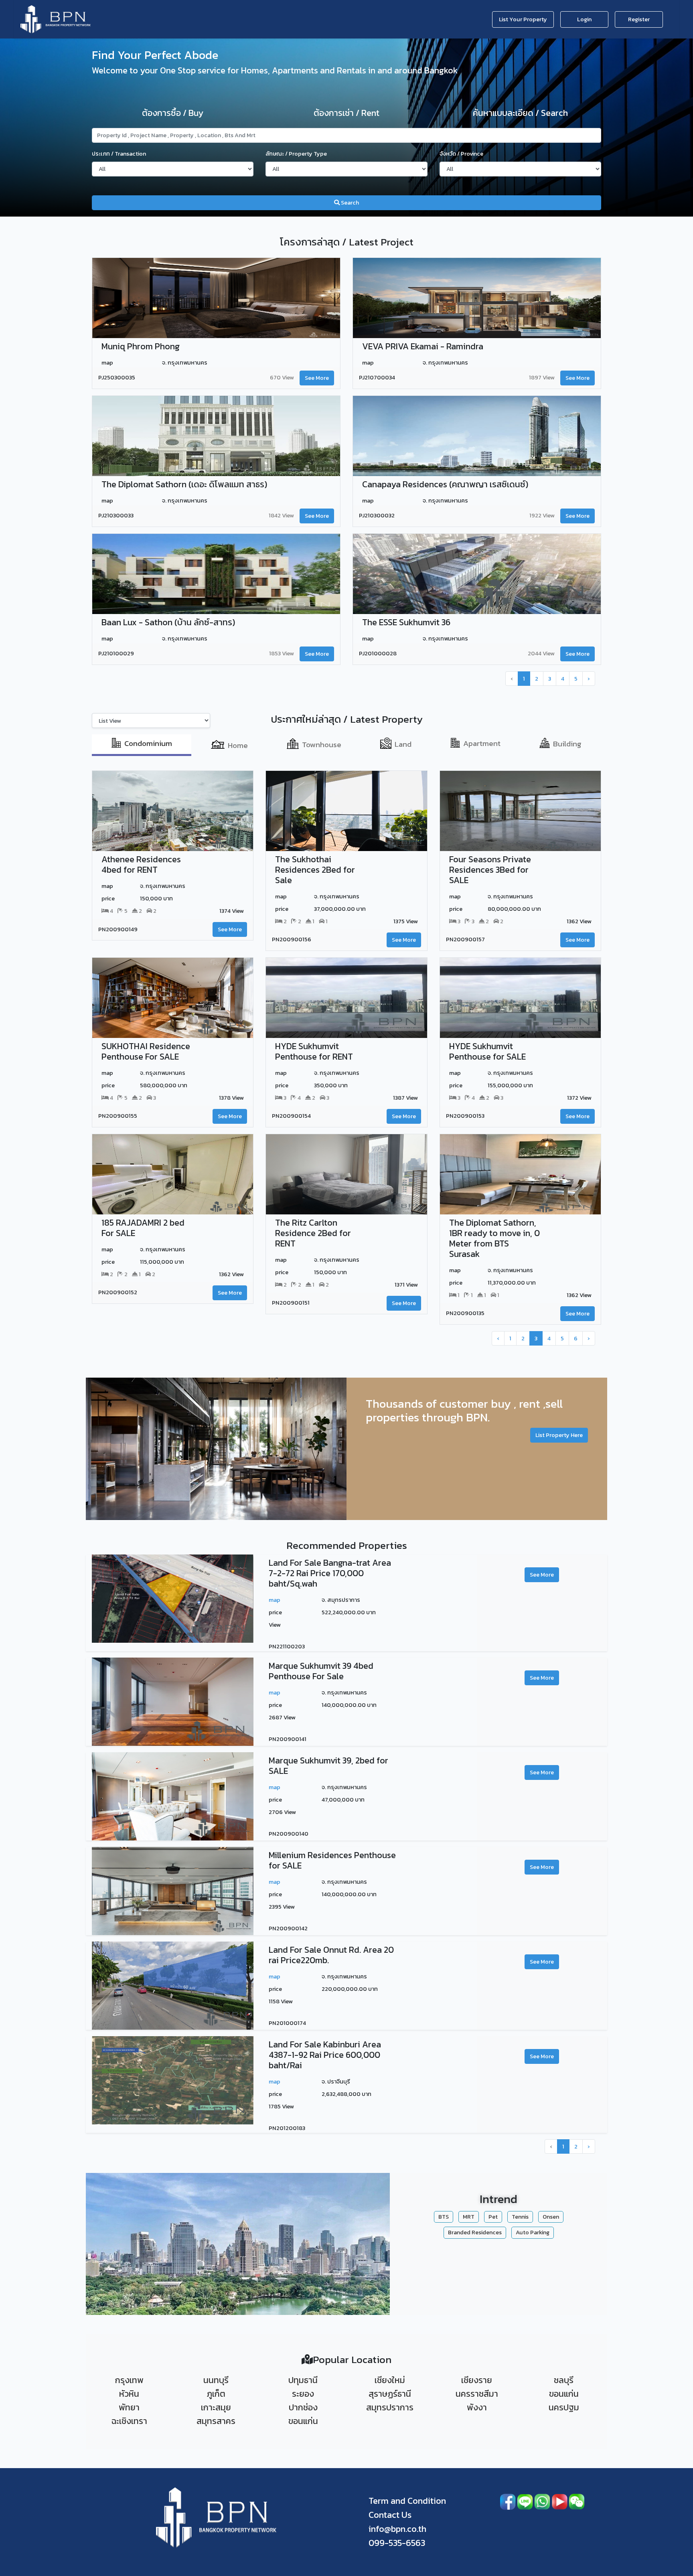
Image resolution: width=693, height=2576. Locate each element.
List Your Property (523, 19)
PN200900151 (291, 1303)
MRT (469, 2217)
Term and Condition (407, 2501)
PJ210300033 (116, 516)
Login (584, 19)
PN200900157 (465, 940)
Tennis (520, 2217)
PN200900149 (118, 929)
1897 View (542, 377)
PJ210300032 (377, 516)
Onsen (551, 2217)
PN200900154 (291, 1116)
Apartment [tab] (482, 743)
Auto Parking (533, 2232)
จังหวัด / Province (461, 154)
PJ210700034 (377, 378)
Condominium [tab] (148, 743)
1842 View (281, 515)
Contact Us (390, 2515)
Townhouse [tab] (322, 745)
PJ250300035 (117, 378)
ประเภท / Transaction (119, 154)
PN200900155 (118, 1116)
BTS (444, 2217)
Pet (493, 2217)
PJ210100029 (116, 654)
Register (639, 19)
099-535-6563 (397, 2543)
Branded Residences (475, 2232)
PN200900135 (465, 1313)
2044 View (541, 653)
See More (317, 378)
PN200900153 (465, 1116)
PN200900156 (292, 940)
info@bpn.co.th (397, 2529)
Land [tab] (403, 744)
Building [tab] (567, 744)
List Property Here (559, 1435)
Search (349, 203)
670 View (282, 377)
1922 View (542, 515)
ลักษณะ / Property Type (296, 154)
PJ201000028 (378, 654)
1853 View (282, 653)
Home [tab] (238, 745)
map (275, 1600)
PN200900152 (118, 1293)
